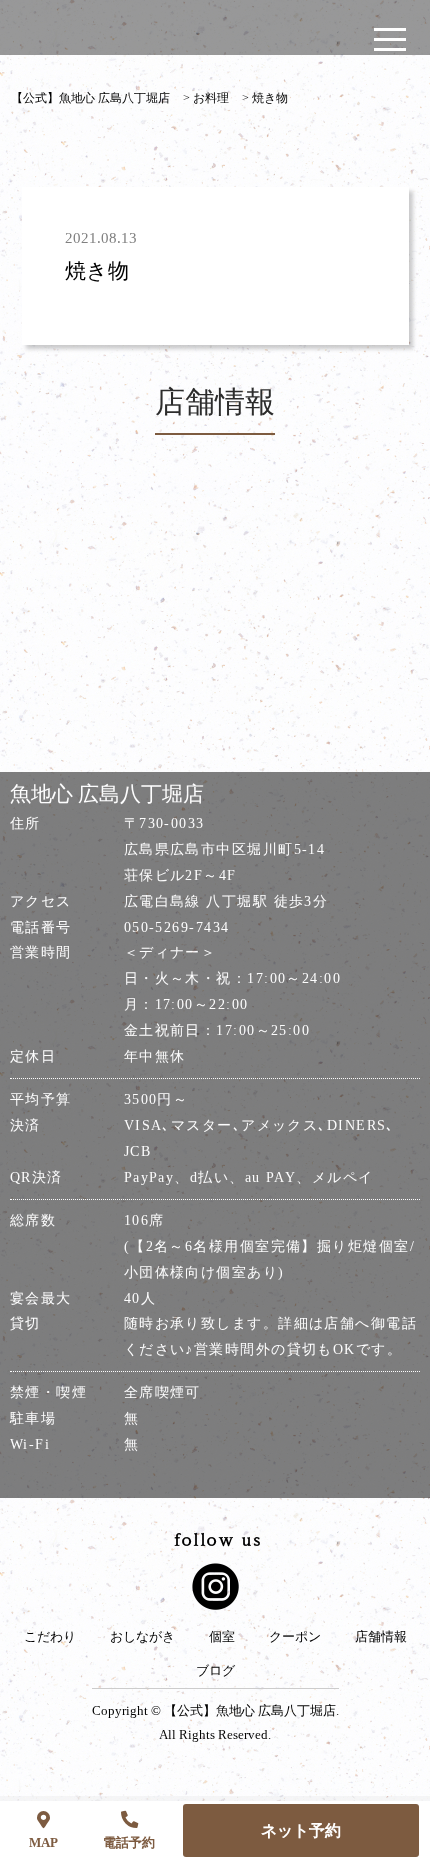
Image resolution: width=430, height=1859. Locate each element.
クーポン (295, 1637)
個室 (222, 1637)
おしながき (142, 1637)
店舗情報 (381, 1637)
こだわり (50, 1637)
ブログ (215, 1671)
